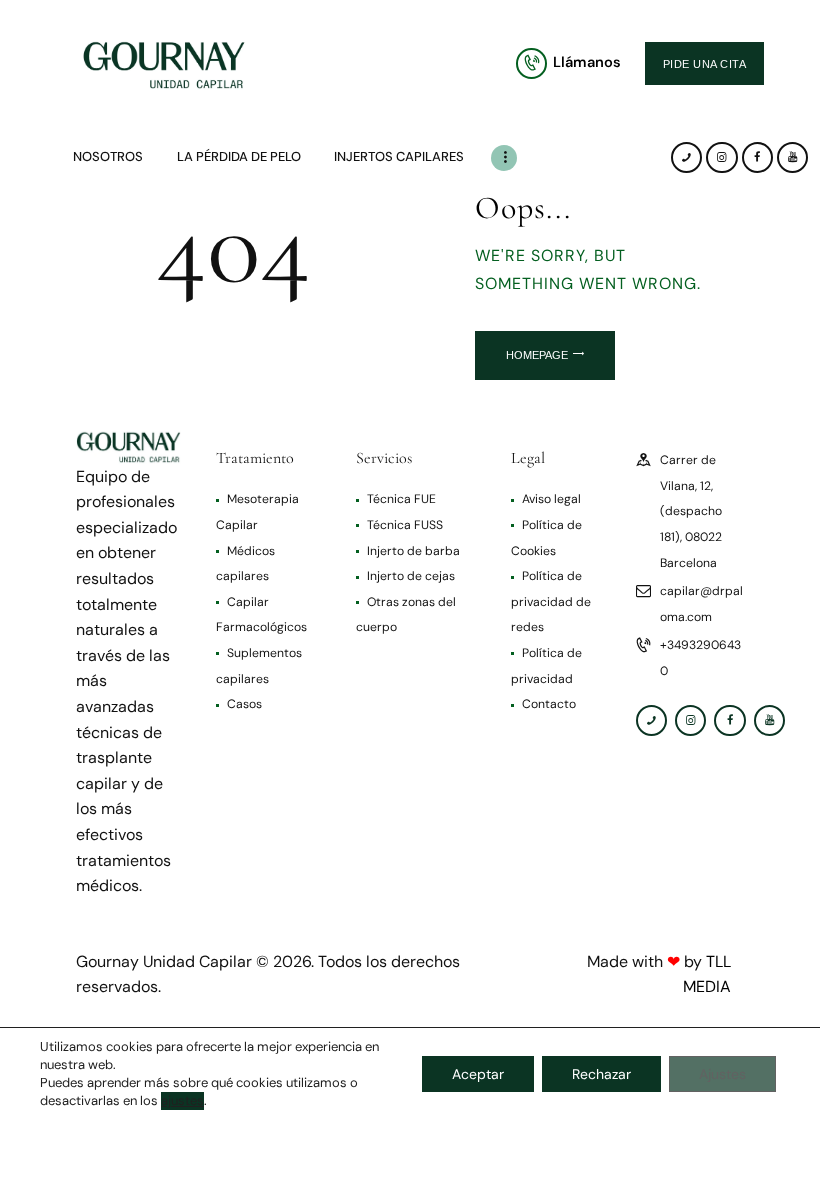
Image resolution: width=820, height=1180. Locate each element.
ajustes (182, 1100)
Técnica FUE (401, 499)
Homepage (537, 355)
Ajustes (722, 1074)
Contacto (549, 704)
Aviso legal (551, 499)
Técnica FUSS (405, 525)
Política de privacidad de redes (551, 601)
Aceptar (478, 1074)
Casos (244, 704)
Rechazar (601, 1074)
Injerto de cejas (411, 576)
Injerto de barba (413, 551)
